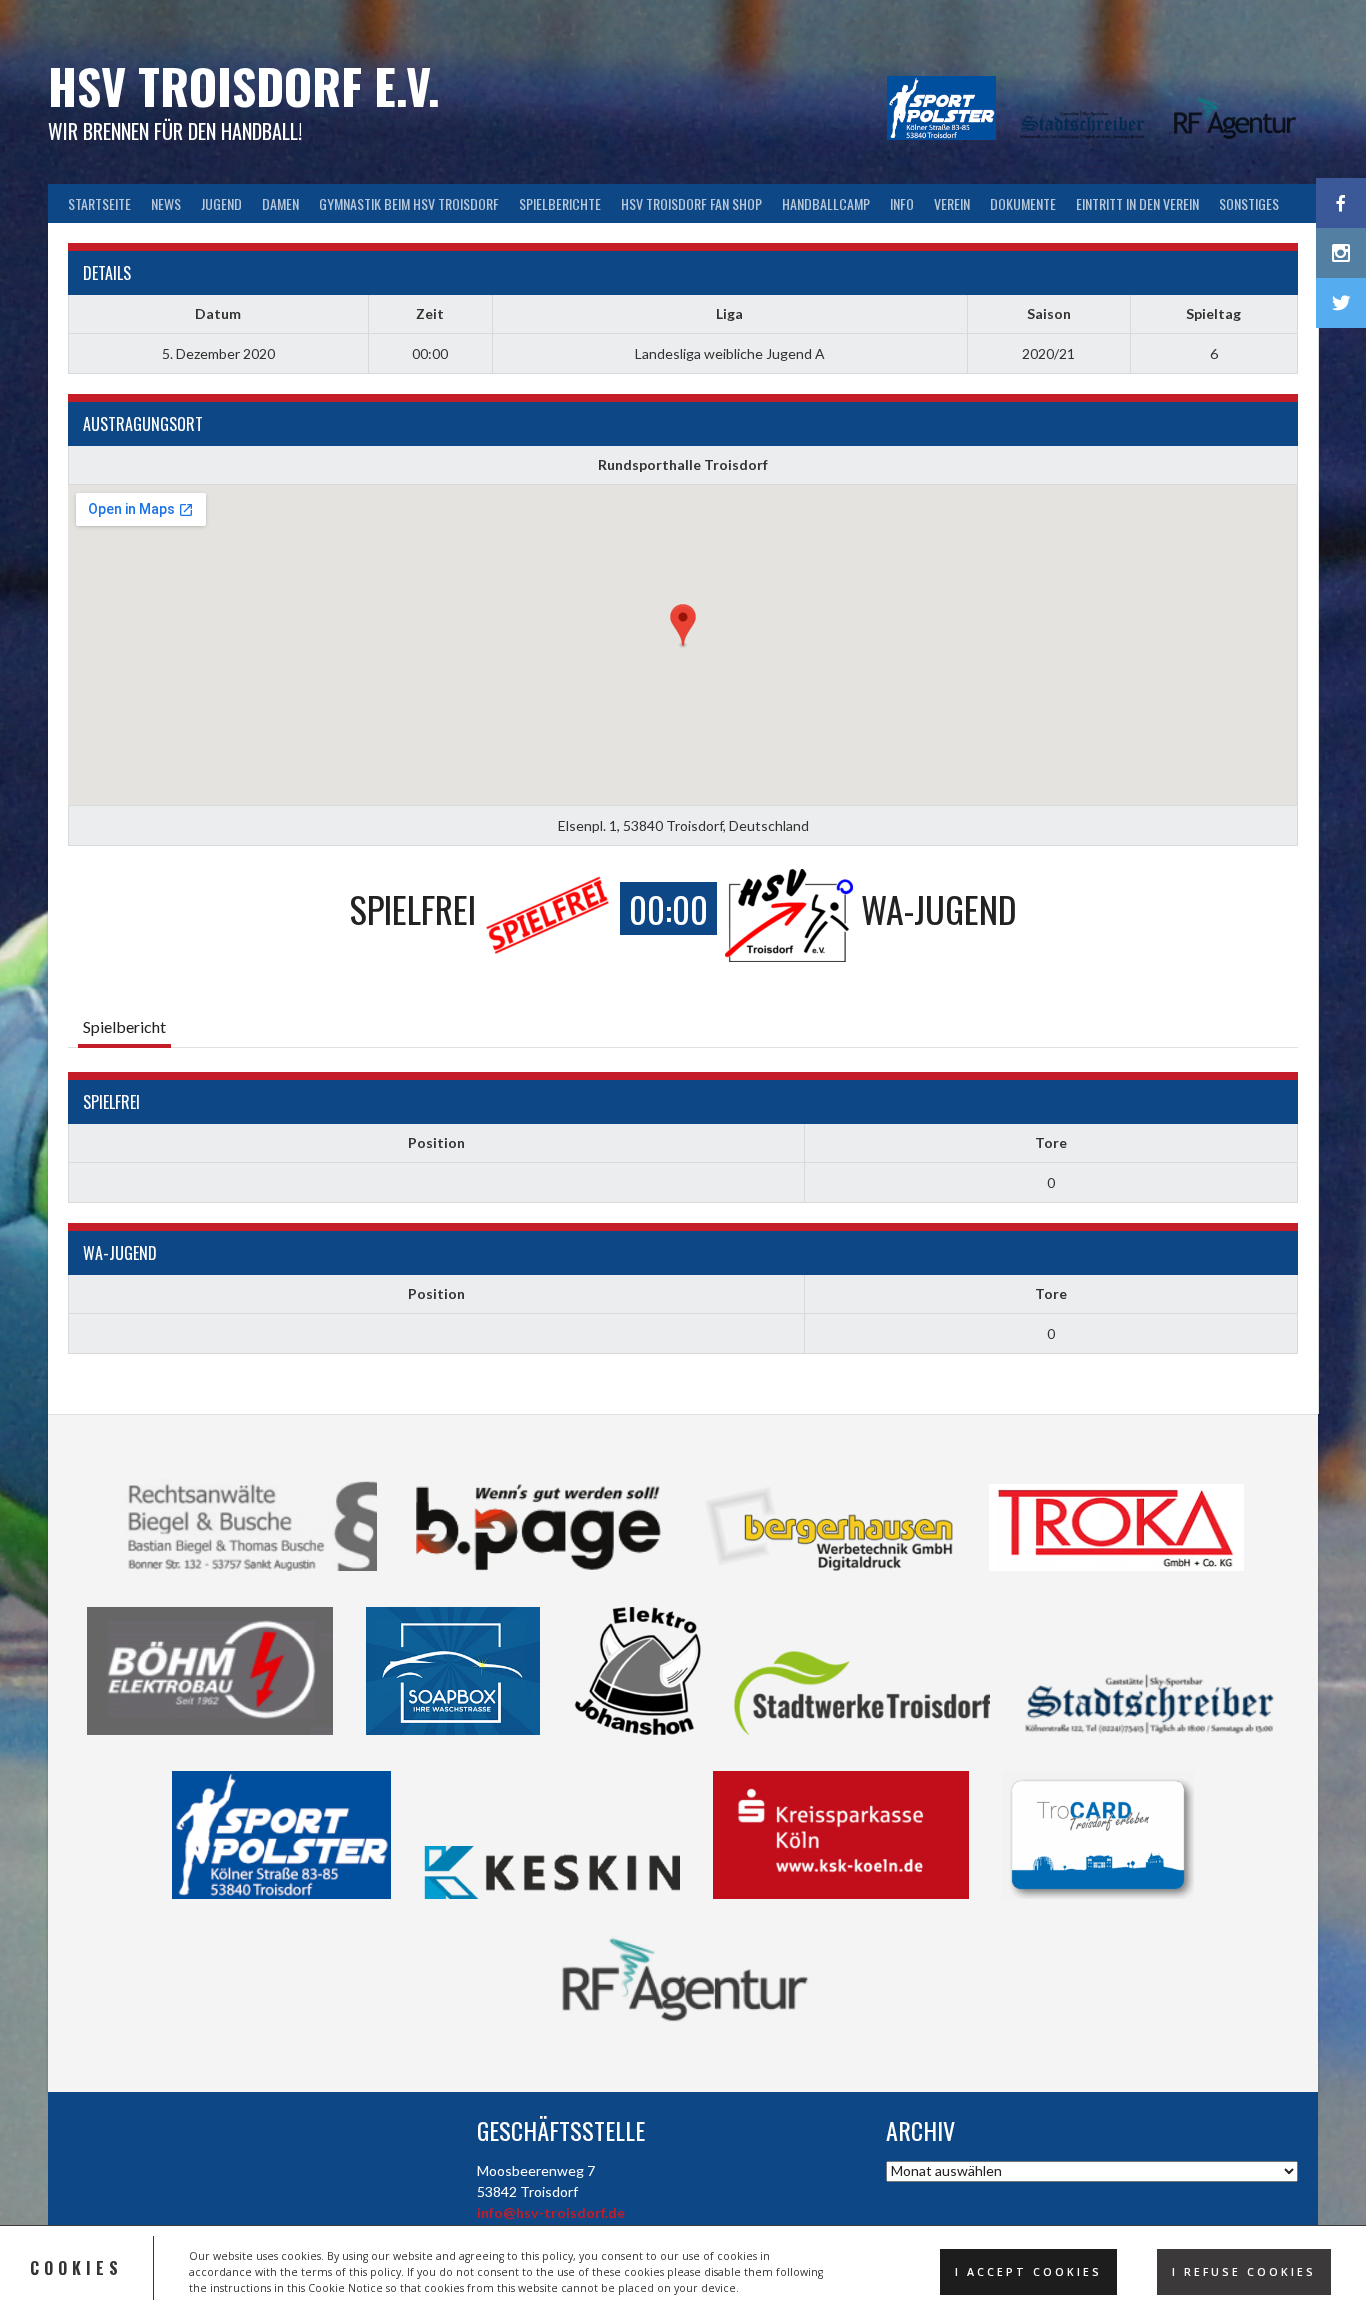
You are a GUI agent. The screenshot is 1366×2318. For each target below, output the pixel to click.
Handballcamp (826, 203)
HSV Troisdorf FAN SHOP (691, 203)
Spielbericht (124, 1026)
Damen (280, 203)
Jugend (221, 203)
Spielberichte (560, 203)
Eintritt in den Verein (1137, 203)
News (166, 203)
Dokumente (1023, 203)
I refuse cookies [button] (1244, 2272)
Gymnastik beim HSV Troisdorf (409, 203)
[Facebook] (1341, 203)
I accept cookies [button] (1028, 2272)
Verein (952, 203)
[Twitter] (1341, 303)
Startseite (99, 203)
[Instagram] (1341, 253)
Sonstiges (1249, 203)
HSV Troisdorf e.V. (244, 85)
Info (902, 203)
